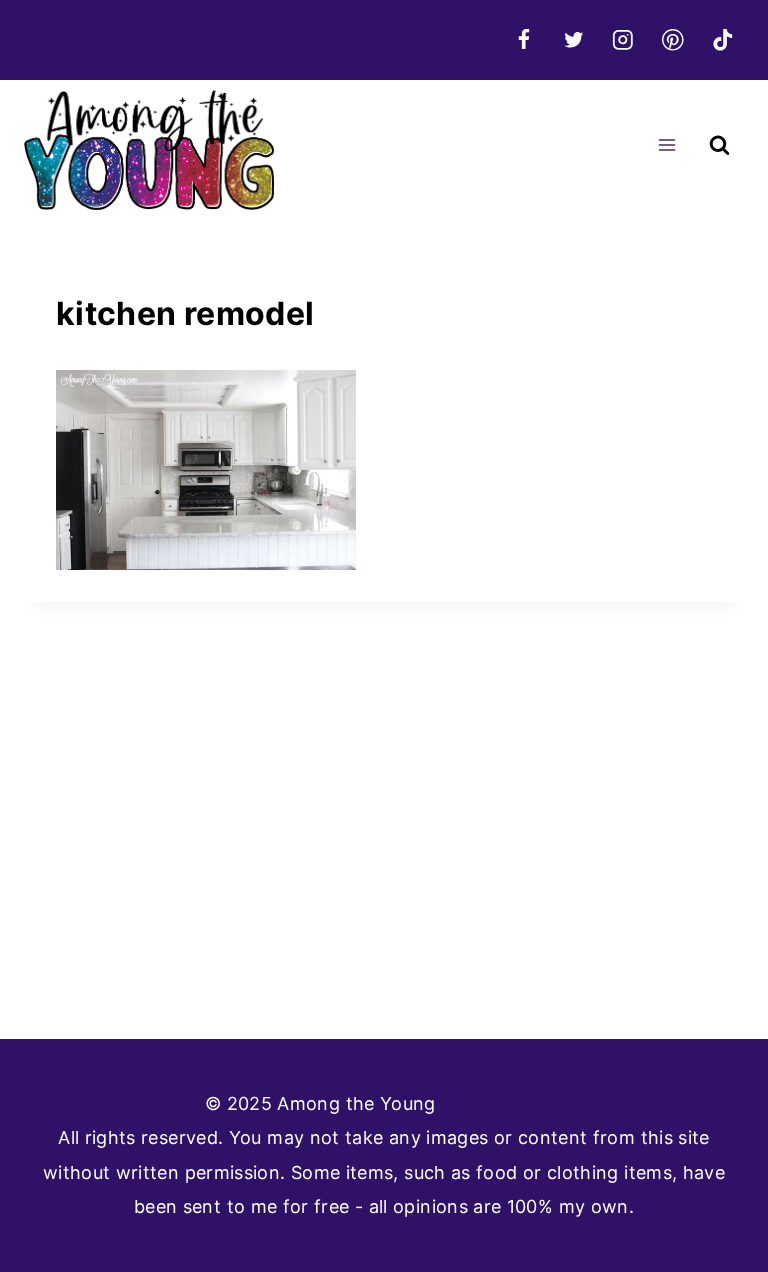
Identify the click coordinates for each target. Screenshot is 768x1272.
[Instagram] (623, 39)
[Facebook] (523, 39)
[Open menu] (666, 145)
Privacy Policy (502, 1103)
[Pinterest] (672, 39)
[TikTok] (722, 39)
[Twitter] (573, 39)
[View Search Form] (719, 145)
